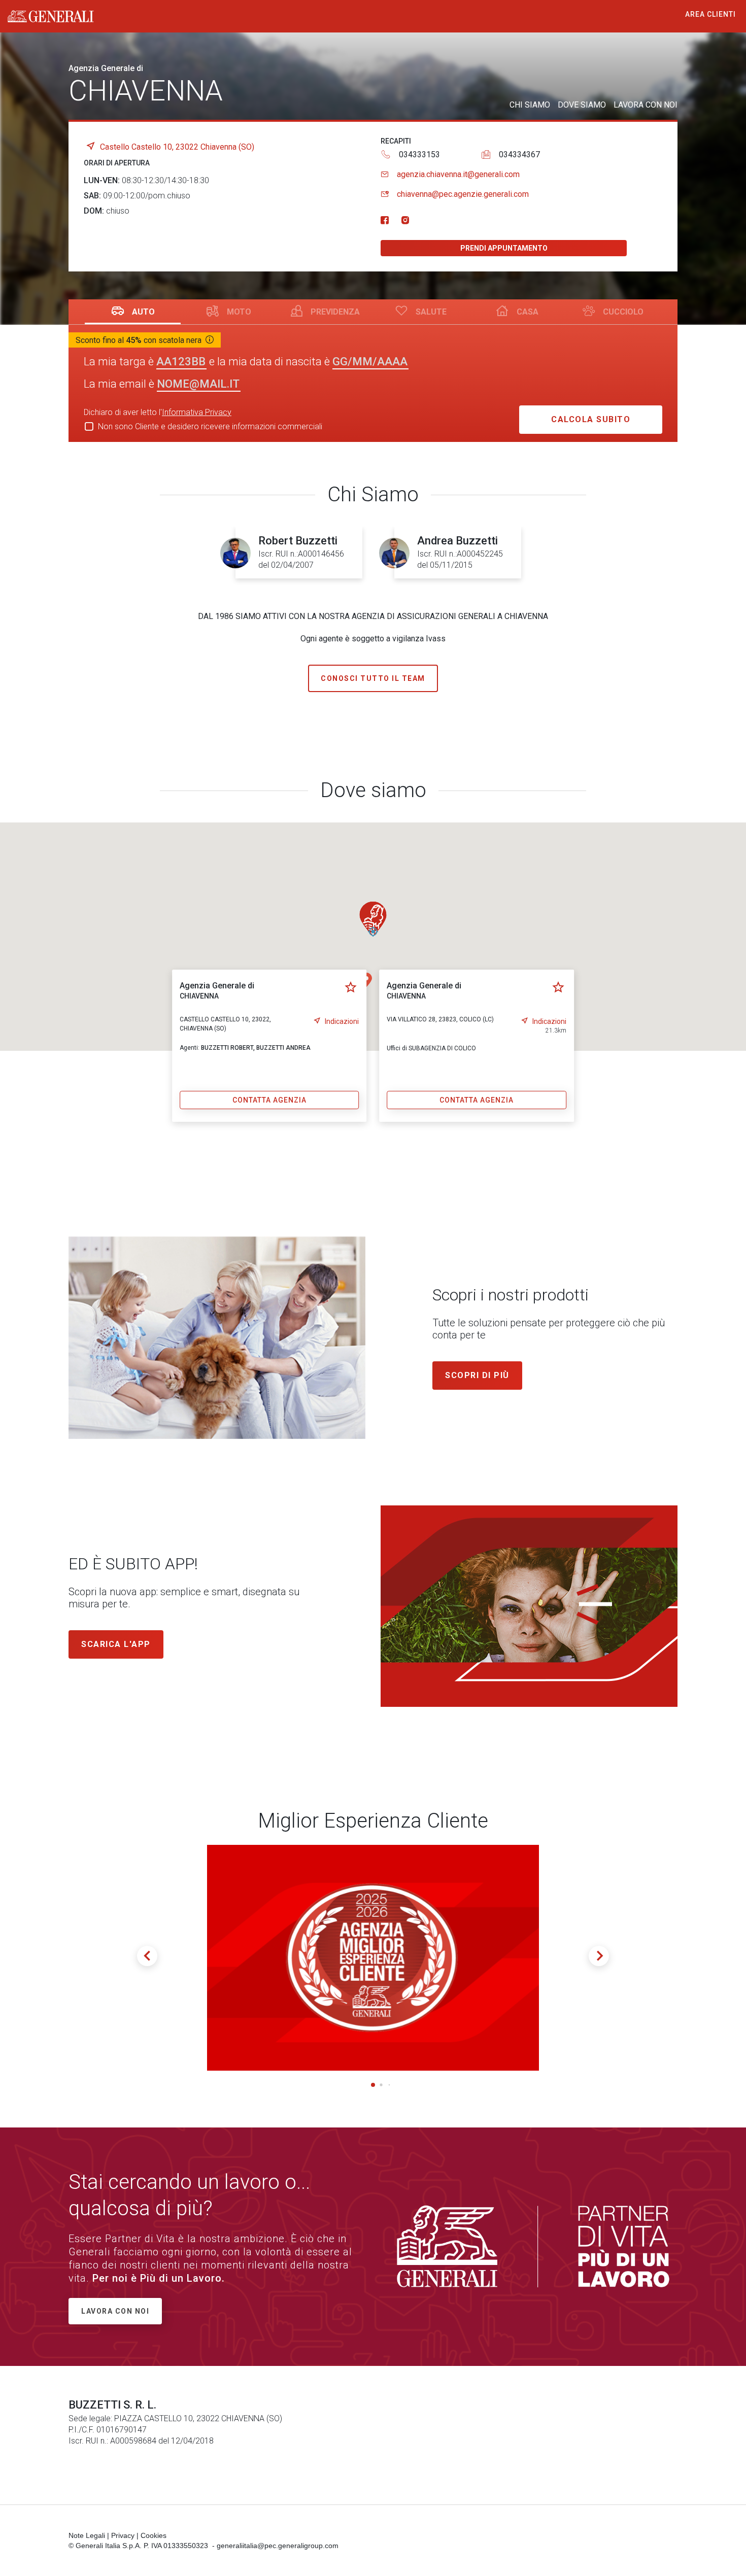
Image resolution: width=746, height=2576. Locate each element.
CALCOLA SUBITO (591, 419)
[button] (373, 919)
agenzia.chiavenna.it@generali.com (458, 174)
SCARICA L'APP (116, 1644)
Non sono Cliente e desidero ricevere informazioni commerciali (210, 426)
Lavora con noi (115, 2311)
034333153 (419, 154)
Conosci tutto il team (373, 678)
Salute (431, 312)
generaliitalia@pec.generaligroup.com (278, 2546)
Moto (239, 312)
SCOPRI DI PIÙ (477, 1375)
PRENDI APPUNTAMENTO (504, 248)
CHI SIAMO (530, 105)
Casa (528, 312)
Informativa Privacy (197, 412)
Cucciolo (623, 312)
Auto (143, 312)
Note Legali (87, 2535)
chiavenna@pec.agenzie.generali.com (463, 194)
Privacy (123, 2535)
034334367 (519, 154)
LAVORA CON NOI (646, 105)
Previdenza (335, 312)
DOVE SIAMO (582, 105)
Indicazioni (342, 1021)
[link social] (385, 221)
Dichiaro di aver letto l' (158, 412)
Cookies (154, 2535)
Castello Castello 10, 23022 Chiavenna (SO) (177, 147)
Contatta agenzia (269, 1100)
